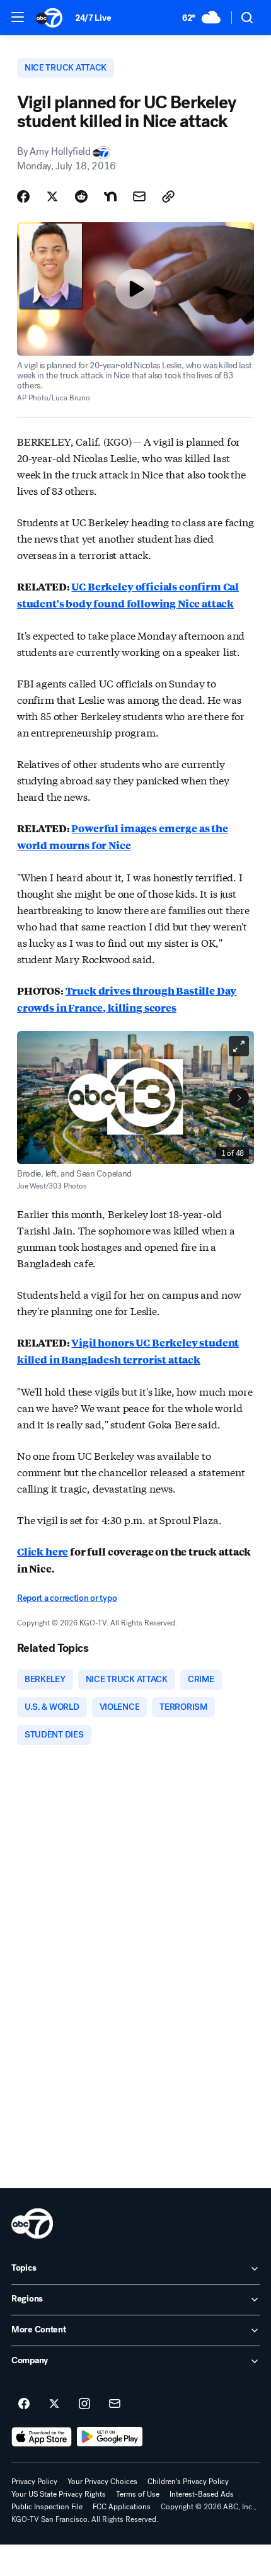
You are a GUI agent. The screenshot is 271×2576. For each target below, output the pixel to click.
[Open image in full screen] (239, 1046)
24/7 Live (93, 18)
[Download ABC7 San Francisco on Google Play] (110, 2437)
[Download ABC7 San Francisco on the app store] (42, 2437)
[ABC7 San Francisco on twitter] (54, 2404)
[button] (18, 17)
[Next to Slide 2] (239, 1098)
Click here (43, 1551)
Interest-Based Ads (202, 2494)
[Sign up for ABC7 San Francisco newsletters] (115, 2404)
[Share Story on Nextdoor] (110, 196)
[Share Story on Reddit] (81, 196)
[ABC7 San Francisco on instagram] (84, 2404)
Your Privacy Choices (102, 2482)
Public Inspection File (47, 2507)
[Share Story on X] (52, 196)
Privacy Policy (34, 2482)
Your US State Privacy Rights (59, 2494)
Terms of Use (138, 2494)
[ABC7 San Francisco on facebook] (24, 2404)
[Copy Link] (168, 196)
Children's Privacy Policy (188, 2482)
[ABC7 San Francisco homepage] (49, 18)
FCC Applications (122, 2507)
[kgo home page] (32, 2223)
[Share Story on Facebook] (23, 196)
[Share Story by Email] (139, 196)
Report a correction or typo (67, 1598)
